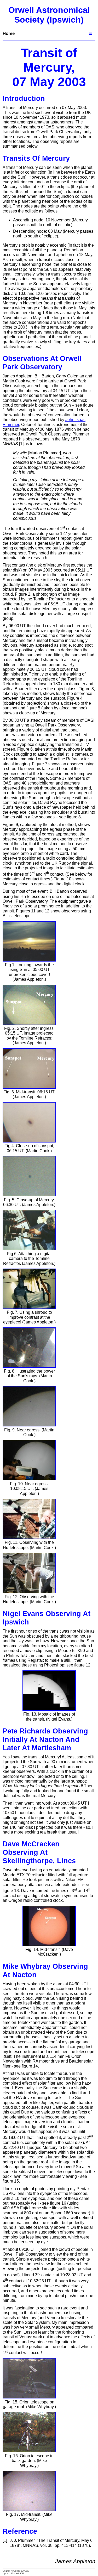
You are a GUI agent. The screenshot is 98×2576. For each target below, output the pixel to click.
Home (9, 33)
